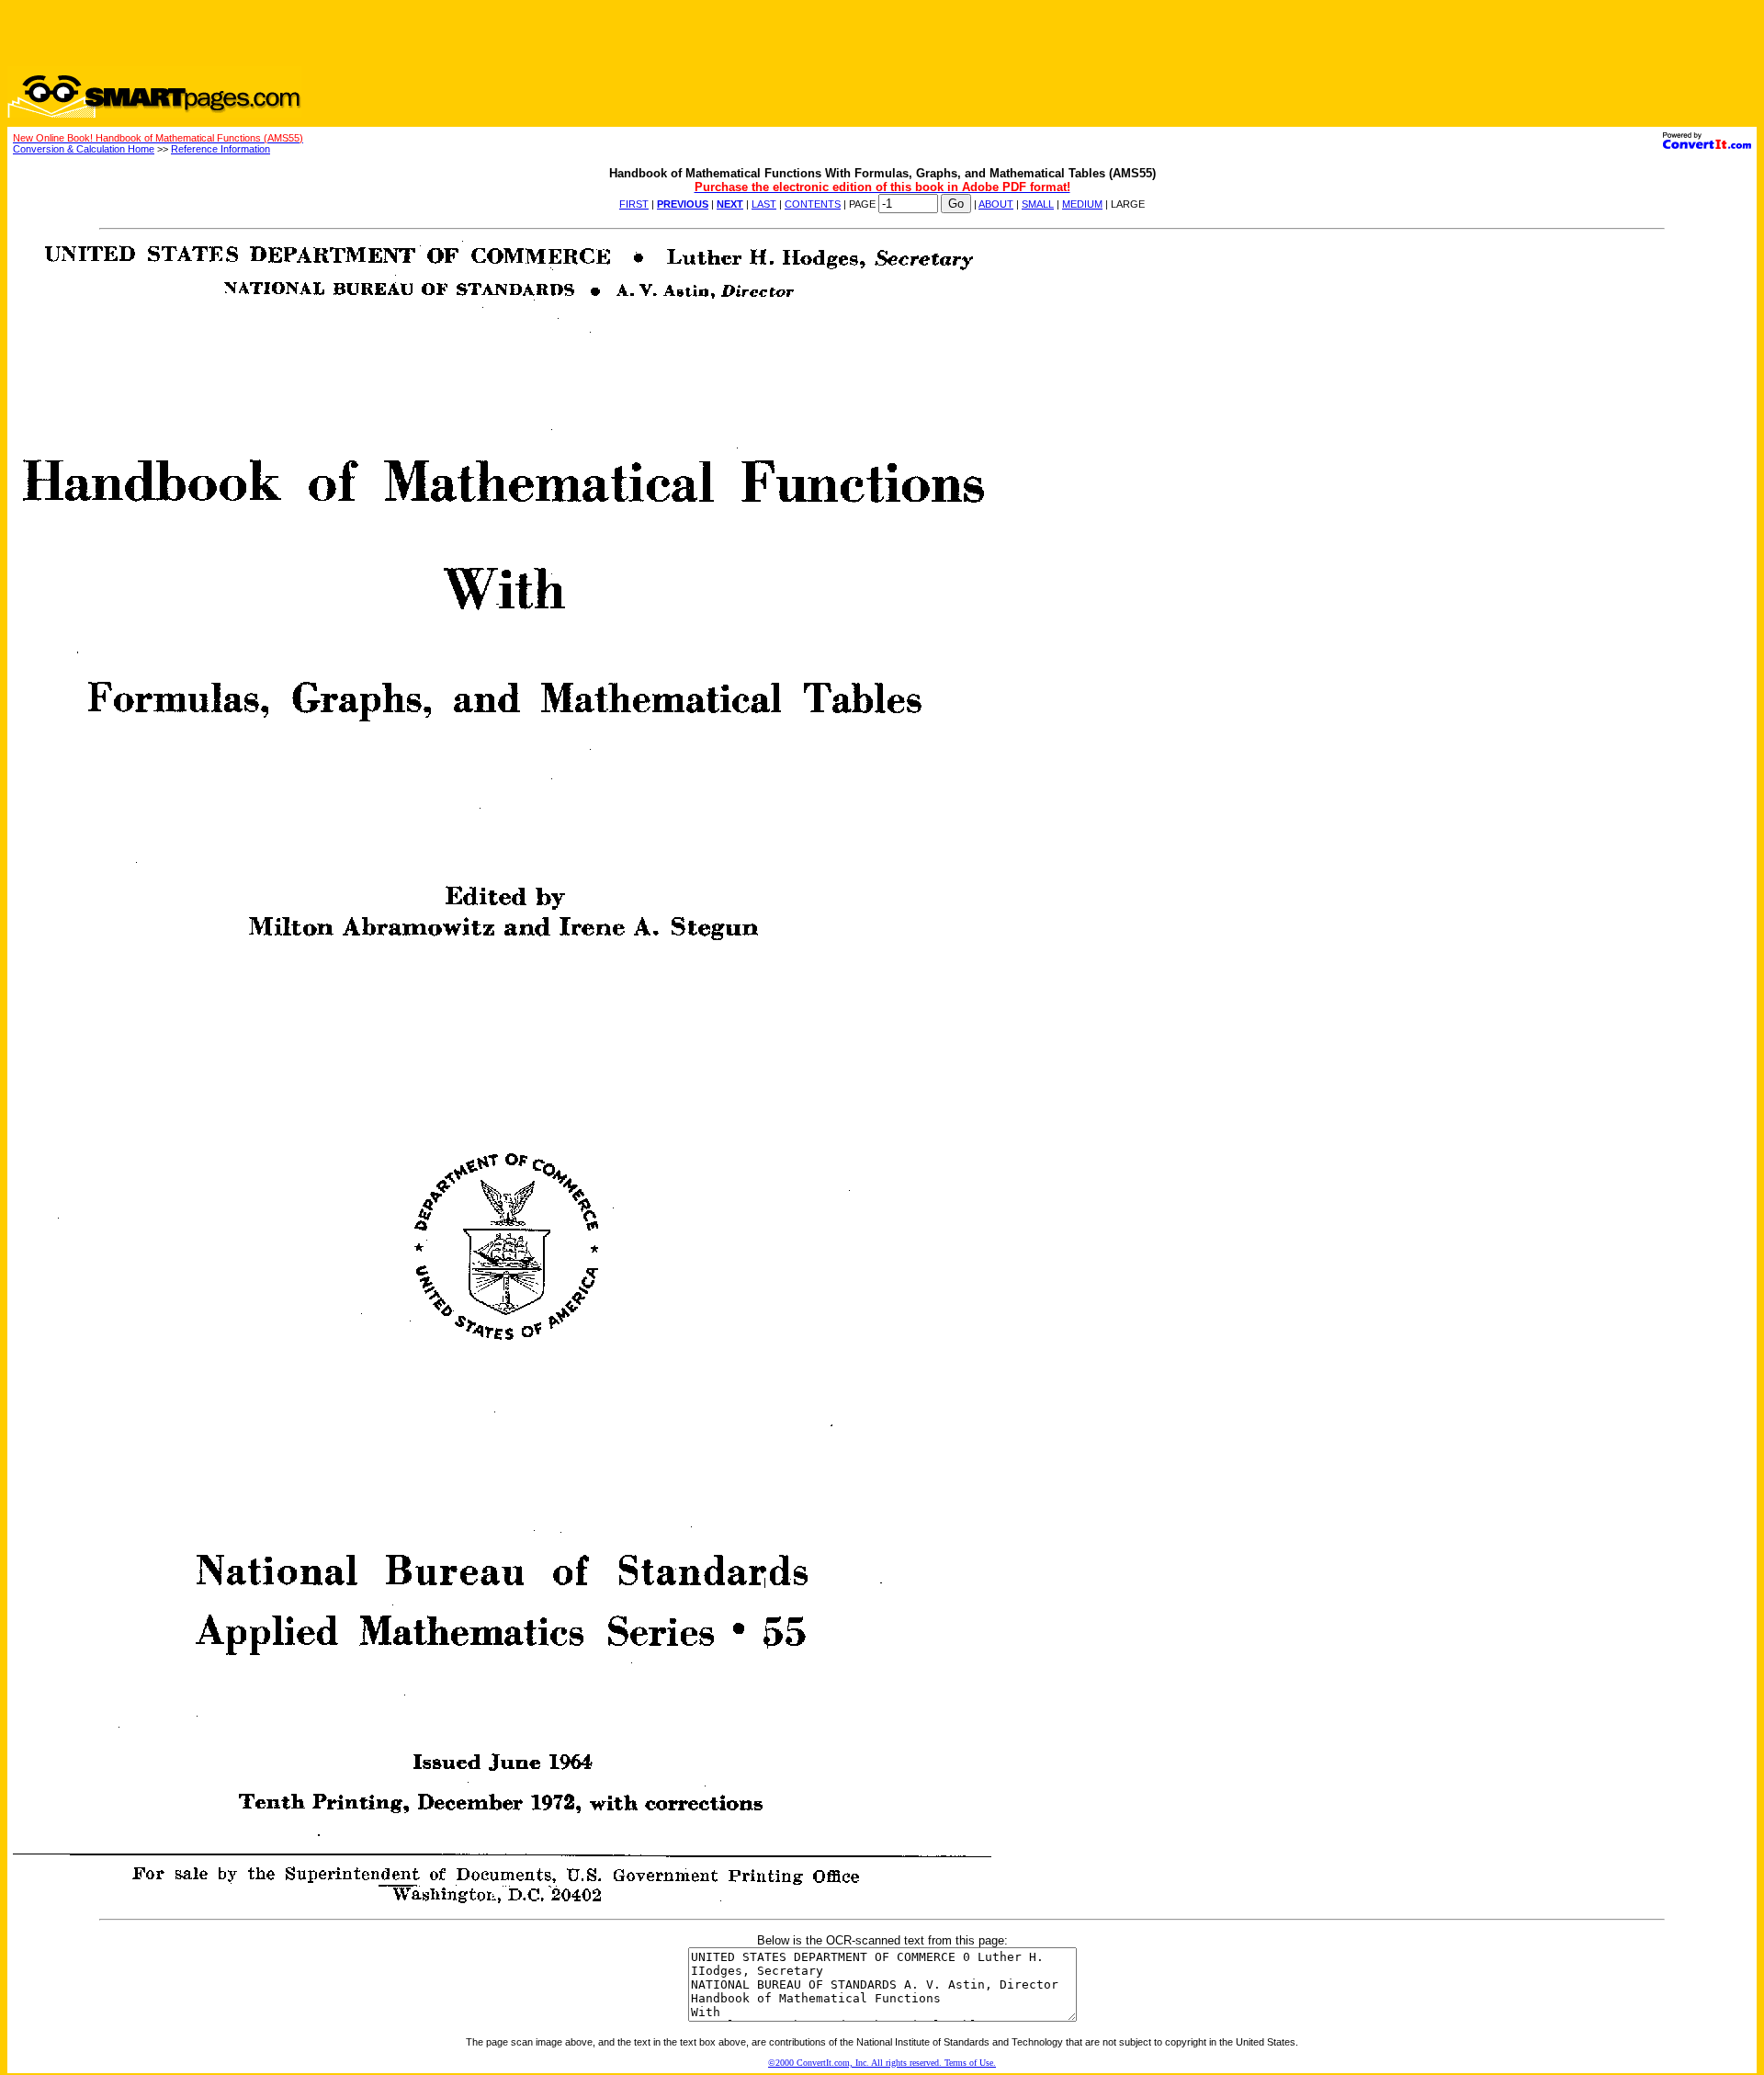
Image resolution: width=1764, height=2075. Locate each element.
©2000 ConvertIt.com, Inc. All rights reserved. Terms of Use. (882, 2063)
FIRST (634, 204)
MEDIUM (1082, 204)
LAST (764, 204)
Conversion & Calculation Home (84, 149)
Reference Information (220, 149)
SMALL (1038, 204)
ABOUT (996, 204)
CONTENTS (813, 204)
